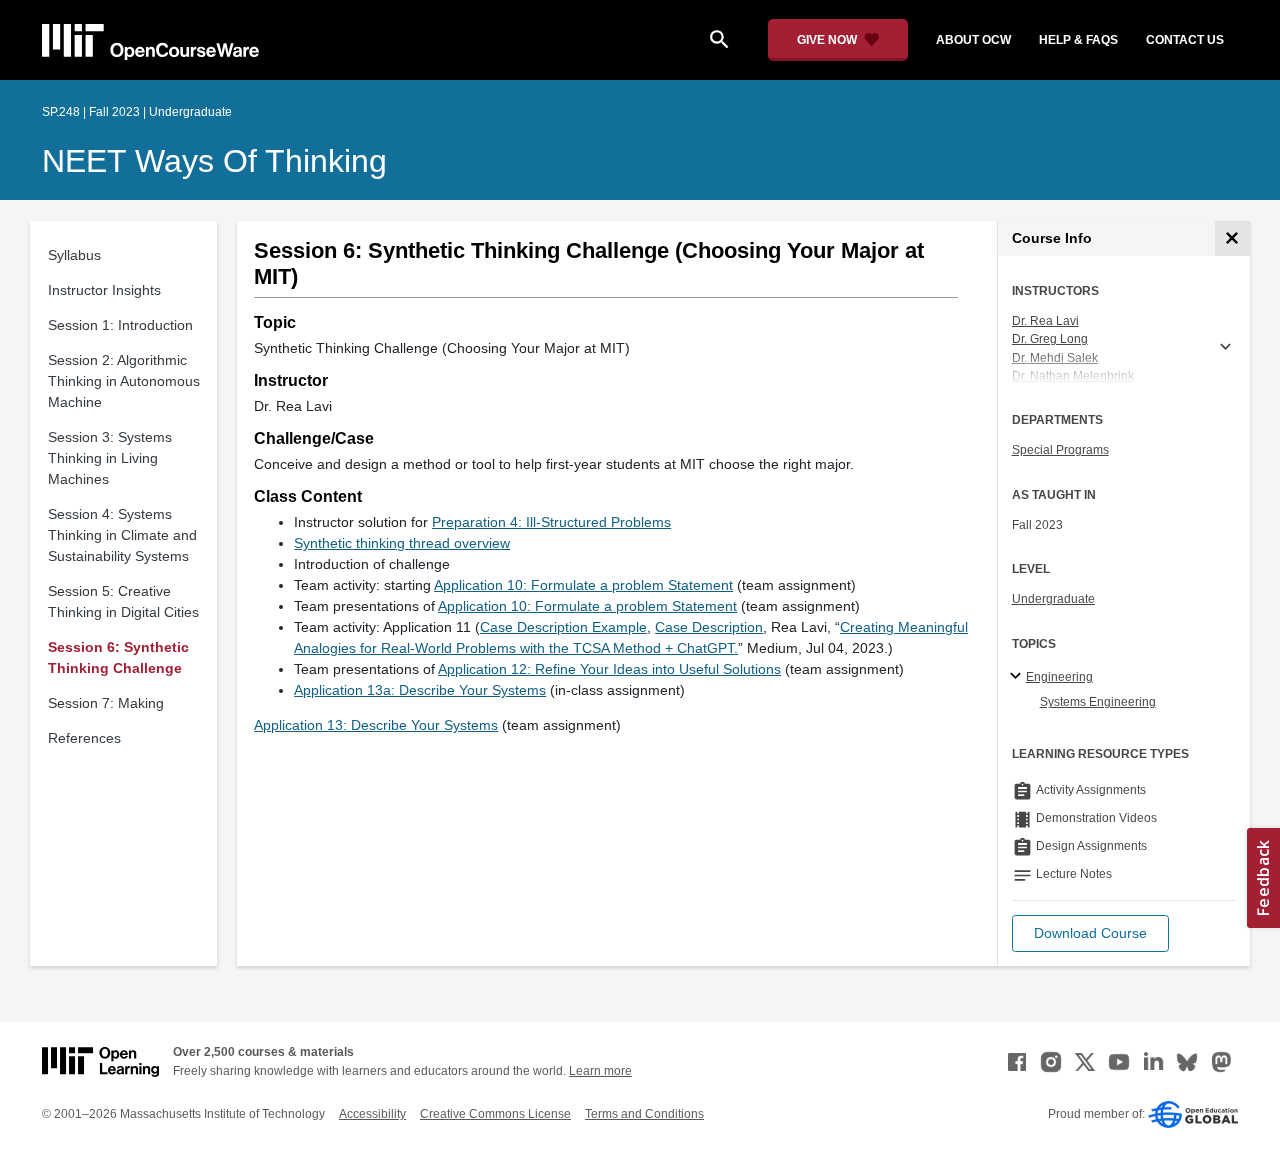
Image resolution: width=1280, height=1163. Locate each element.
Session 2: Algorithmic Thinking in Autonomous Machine (124, 381)
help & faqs (1078, 40)
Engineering (1059, 677)
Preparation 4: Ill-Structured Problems (551, 522)
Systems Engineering (1098, 702)
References (84, 738)
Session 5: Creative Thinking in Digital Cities (123, 601)
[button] (1090, 933)
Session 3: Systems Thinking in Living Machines (110, 458)
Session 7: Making (106, 703)
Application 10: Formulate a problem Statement (583, 585)
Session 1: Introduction (120, 325)
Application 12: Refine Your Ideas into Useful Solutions (609, 669)
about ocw (973, 40)
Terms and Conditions (644, 1114)
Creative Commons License (495, 1114)
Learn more (600, 1071)
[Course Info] (1232, 238)
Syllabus (74, 255)
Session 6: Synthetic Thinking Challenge (118, 657)
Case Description (709, 627)
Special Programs (1060, 450)
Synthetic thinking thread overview (402, 543)
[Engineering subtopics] (1018, 677)
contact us (1185, 40)
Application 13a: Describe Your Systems (420, 690)
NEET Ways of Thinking (214, 161)
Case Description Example (563, 627)
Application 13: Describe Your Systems (376, 725)
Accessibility (372, 1114)
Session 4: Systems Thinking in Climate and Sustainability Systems (122, 535)
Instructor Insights (104, 290)
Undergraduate (1053, 599)
